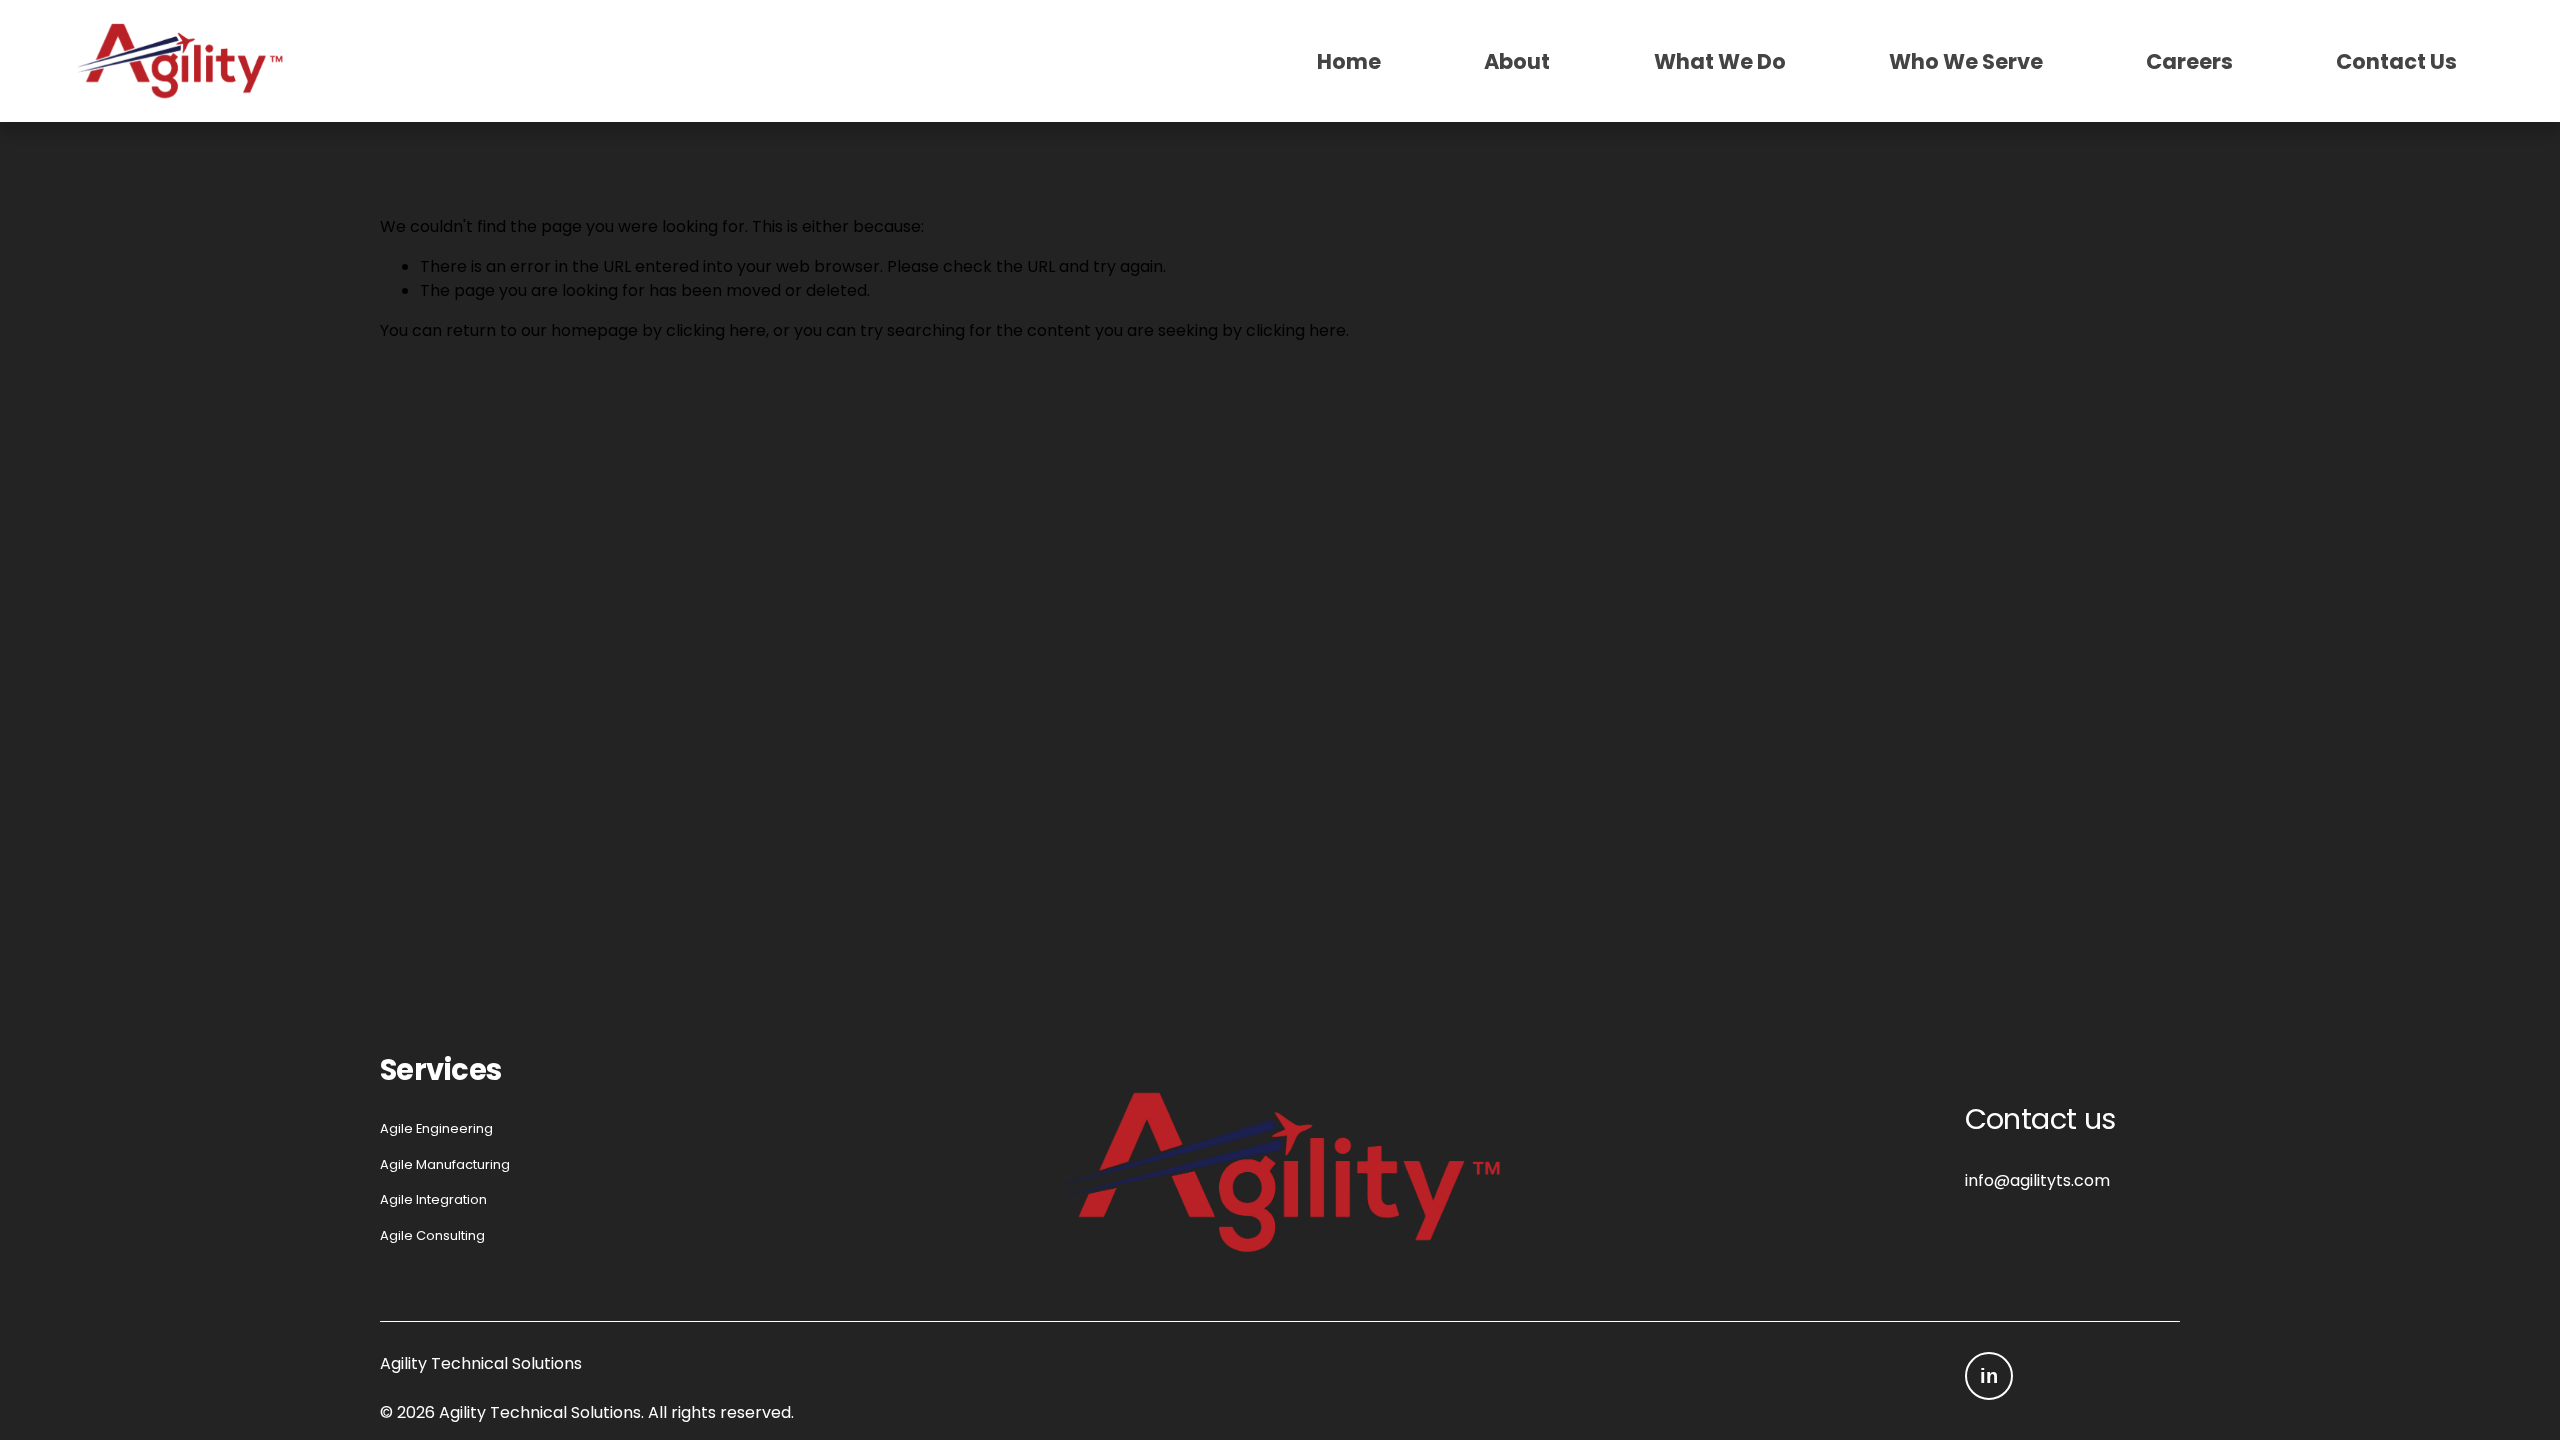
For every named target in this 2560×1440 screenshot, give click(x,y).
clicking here (716, 330)
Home (1349, 61)
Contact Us (2396, 61)
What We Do (1720, 61)
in (1989, 1376)
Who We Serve (1966, 61)
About (1517, 61)
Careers (2189, 61)
